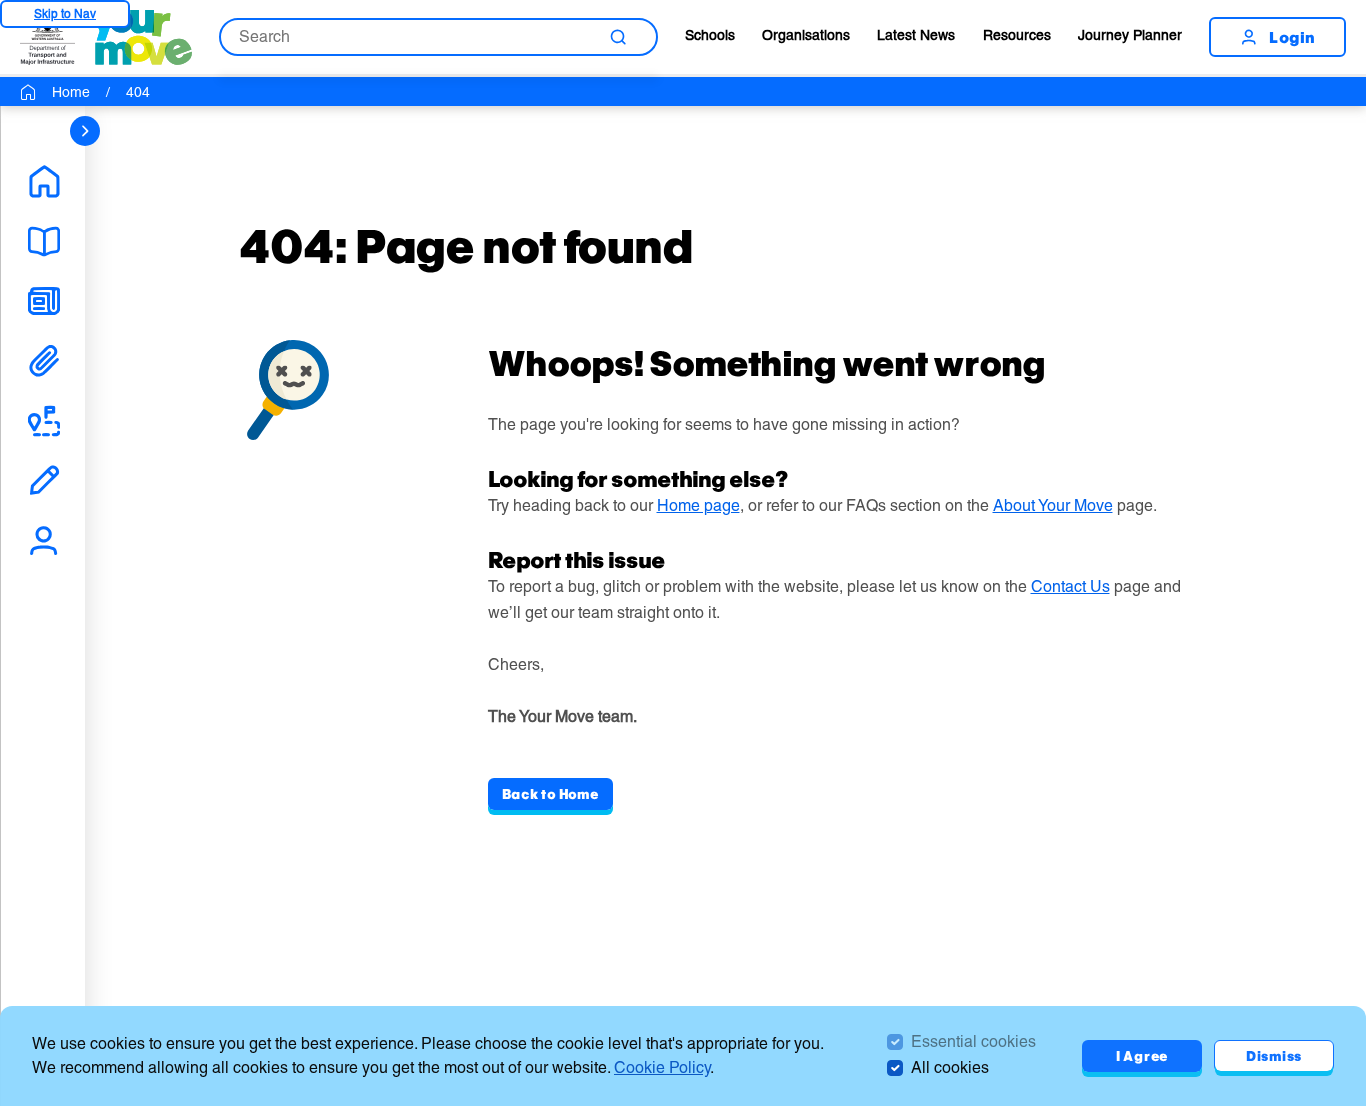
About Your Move (1053, 505)
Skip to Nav (65, 13)
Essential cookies (973, 1041)
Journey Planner (1130, 35)
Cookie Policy (662, 1067)
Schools (710, 35)
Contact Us (1070, 586)
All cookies (950, 1067)
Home (71, 92)
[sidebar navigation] (85, 131)
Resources (1017, 35)
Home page (698, 505)
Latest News (916, 35)
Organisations (806, 35)
